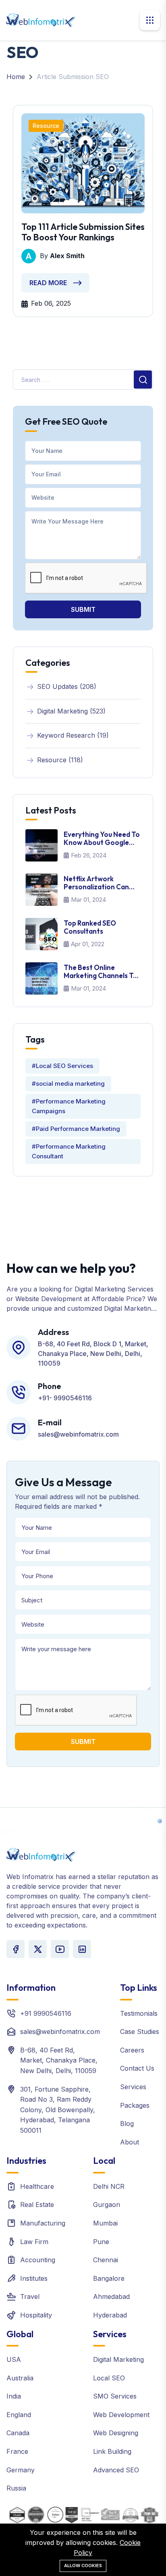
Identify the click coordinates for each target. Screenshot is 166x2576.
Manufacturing (43, 2223)
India (14, 2396)
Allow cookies (83, 2566)
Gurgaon (107, 2205)
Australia (20, 2378)
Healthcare (37, 2186)
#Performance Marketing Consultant (69, 1151)
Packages (135, 2105)
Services (133, 2087)
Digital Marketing (118, 2359)
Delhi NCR (109, 2186)
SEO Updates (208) (67, 686)
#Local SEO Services (62, 1066)
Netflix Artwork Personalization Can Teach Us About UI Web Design (101, 883)
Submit (83, 609)
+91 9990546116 (46, 2013)
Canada (18, 2433)
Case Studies (140, 2032)
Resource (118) (60, 760)
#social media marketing (68, 1084)
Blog (127, 2123)
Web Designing (116, 2433)
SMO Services (115, 2396)
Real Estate (37, 2205)
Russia (16, 2488)
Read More (48, 283)
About (130, 2142)
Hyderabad (110, 2315)
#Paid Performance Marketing (76, 1129)
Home (16, 77)
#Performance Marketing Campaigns (69, 1106)
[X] (38, 1949)
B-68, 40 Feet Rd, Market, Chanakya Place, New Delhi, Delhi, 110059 (59, 2060)
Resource (46, 126)
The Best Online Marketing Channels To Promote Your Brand (101, 972)
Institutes (34, 2278)
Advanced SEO (116, 2470)
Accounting (38, 2260)
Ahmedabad (111, 2296)
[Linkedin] (82, 1949)
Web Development (121, 2415)
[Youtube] (60, 1949)
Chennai (106, 2260)
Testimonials (139, 2013)
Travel (30, 2296)
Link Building (112, 2451)
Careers (132, 2050)
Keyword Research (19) (73, 735)
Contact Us (137, 2068)
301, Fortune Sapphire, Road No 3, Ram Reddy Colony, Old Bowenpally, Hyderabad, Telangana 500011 (58, 2110)
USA (14, 2359)
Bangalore (109, 2278)
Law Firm (34, 2242)
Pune (101, 2242)
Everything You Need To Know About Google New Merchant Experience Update (102, 839)
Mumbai (105, 2223)
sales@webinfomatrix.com (60, 2032)
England (19, 2415)
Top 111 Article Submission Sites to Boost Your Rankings (83, 232)
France (17, 2451)
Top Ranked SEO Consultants (90, 927)
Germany (21, 2470)
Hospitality (36, 2315)
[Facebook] (16, 1949)
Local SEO (109, 2378)
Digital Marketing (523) (71, 711)
